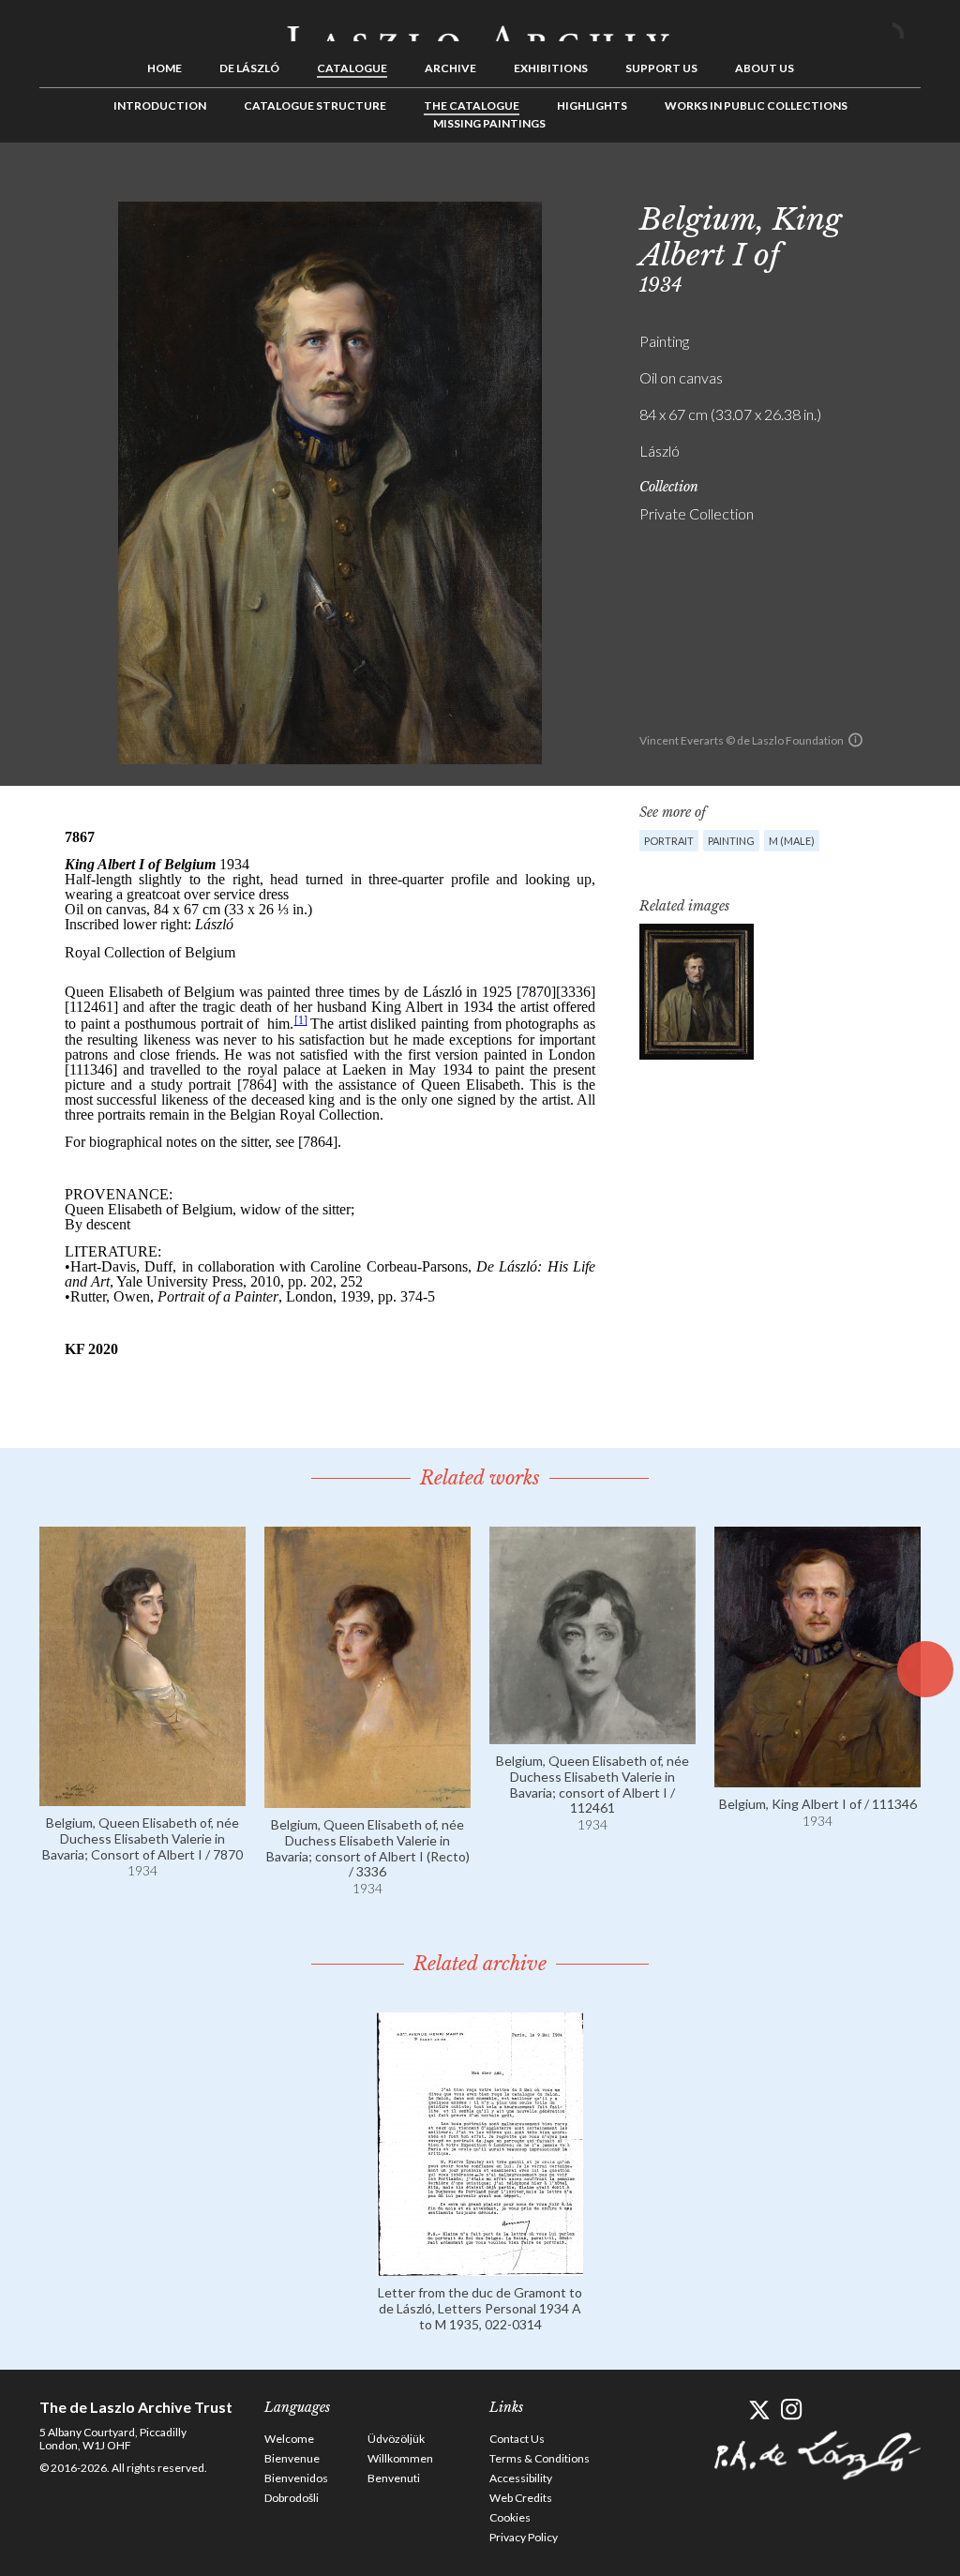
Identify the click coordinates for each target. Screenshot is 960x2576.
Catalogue (352, 68)
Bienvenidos (296, 2478)
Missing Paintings (489, 123)
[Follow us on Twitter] (759, 2410)
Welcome (289, 2439)
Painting (731, 841)
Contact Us (517, 2439)
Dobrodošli (292, 2498)
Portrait (669, 841)
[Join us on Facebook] (726, 2410)
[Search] (907, 26)
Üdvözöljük (396, 2439)
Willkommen (400, 2458)
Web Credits (521, 2498)
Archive (450, 68)
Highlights (592, 105)
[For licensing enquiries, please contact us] (855, 740)
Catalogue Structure (315, 105)
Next (907, 185)
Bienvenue (292, 2458)
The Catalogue (472, 105)
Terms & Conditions (540, 2458)
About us (765, 68)
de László (249, 68)
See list (877, 185)
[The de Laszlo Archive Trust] (480, 25)
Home (165, 68)
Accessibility (521, 2478)
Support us (661, 68)
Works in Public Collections (756, 105)
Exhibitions (551, 68)
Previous (848, 185)
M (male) (792, 841)
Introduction (160, 105)
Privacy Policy (524, 2537)
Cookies (510, 2517)
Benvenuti (394, 2478)
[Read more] (142, 1797)
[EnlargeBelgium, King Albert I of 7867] (697, 992)
